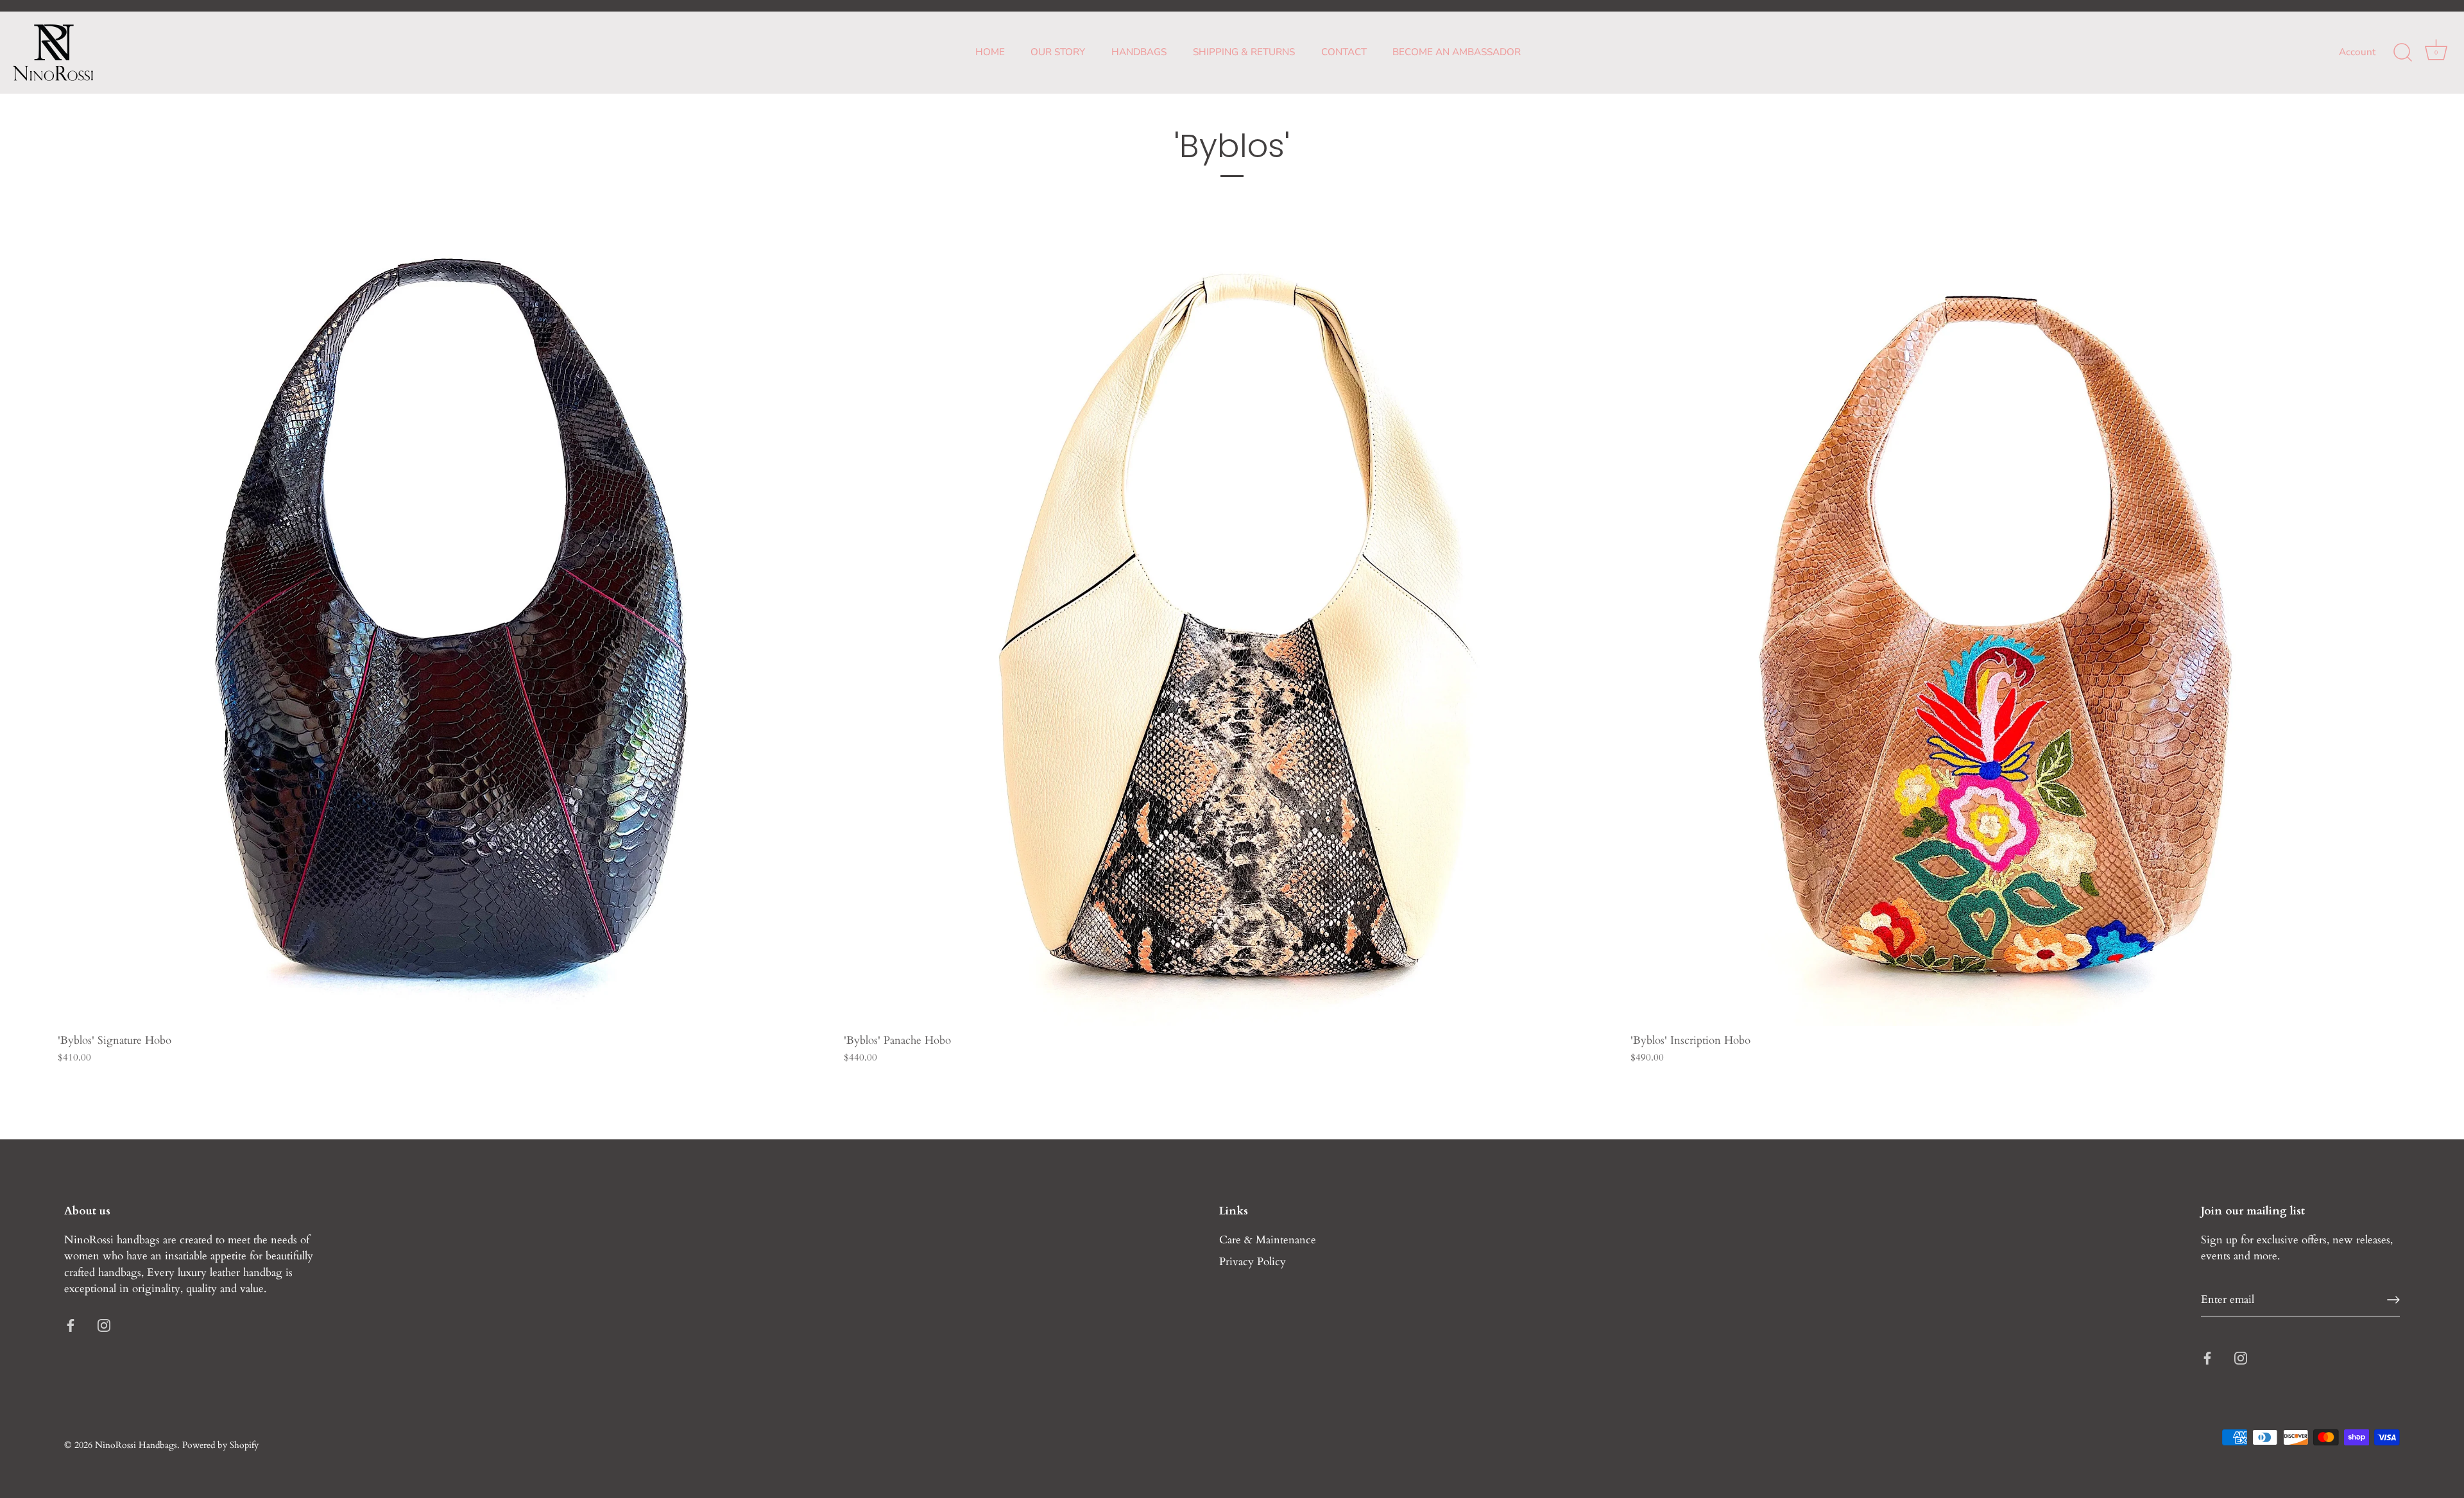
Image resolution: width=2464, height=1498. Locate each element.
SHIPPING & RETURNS (1244, 52)
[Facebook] (71, 1324)
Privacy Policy (1253, 1262)
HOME (990, 52)
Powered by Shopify (220, 1445)
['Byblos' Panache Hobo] (1230, 639)
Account (2357, 52)
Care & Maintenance (1268, 1240)
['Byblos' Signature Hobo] (444, 639)
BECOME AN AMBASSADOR (1457, 52)
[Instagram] (104, 1324)
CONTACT (1344, 52)
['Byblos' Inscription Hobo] (2017, 639)
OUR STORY (1058, 52)
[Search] (2402, 53)
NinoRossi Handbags (136, 1445)
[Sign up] (2393, 1300)
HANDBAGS (1139, 52)
